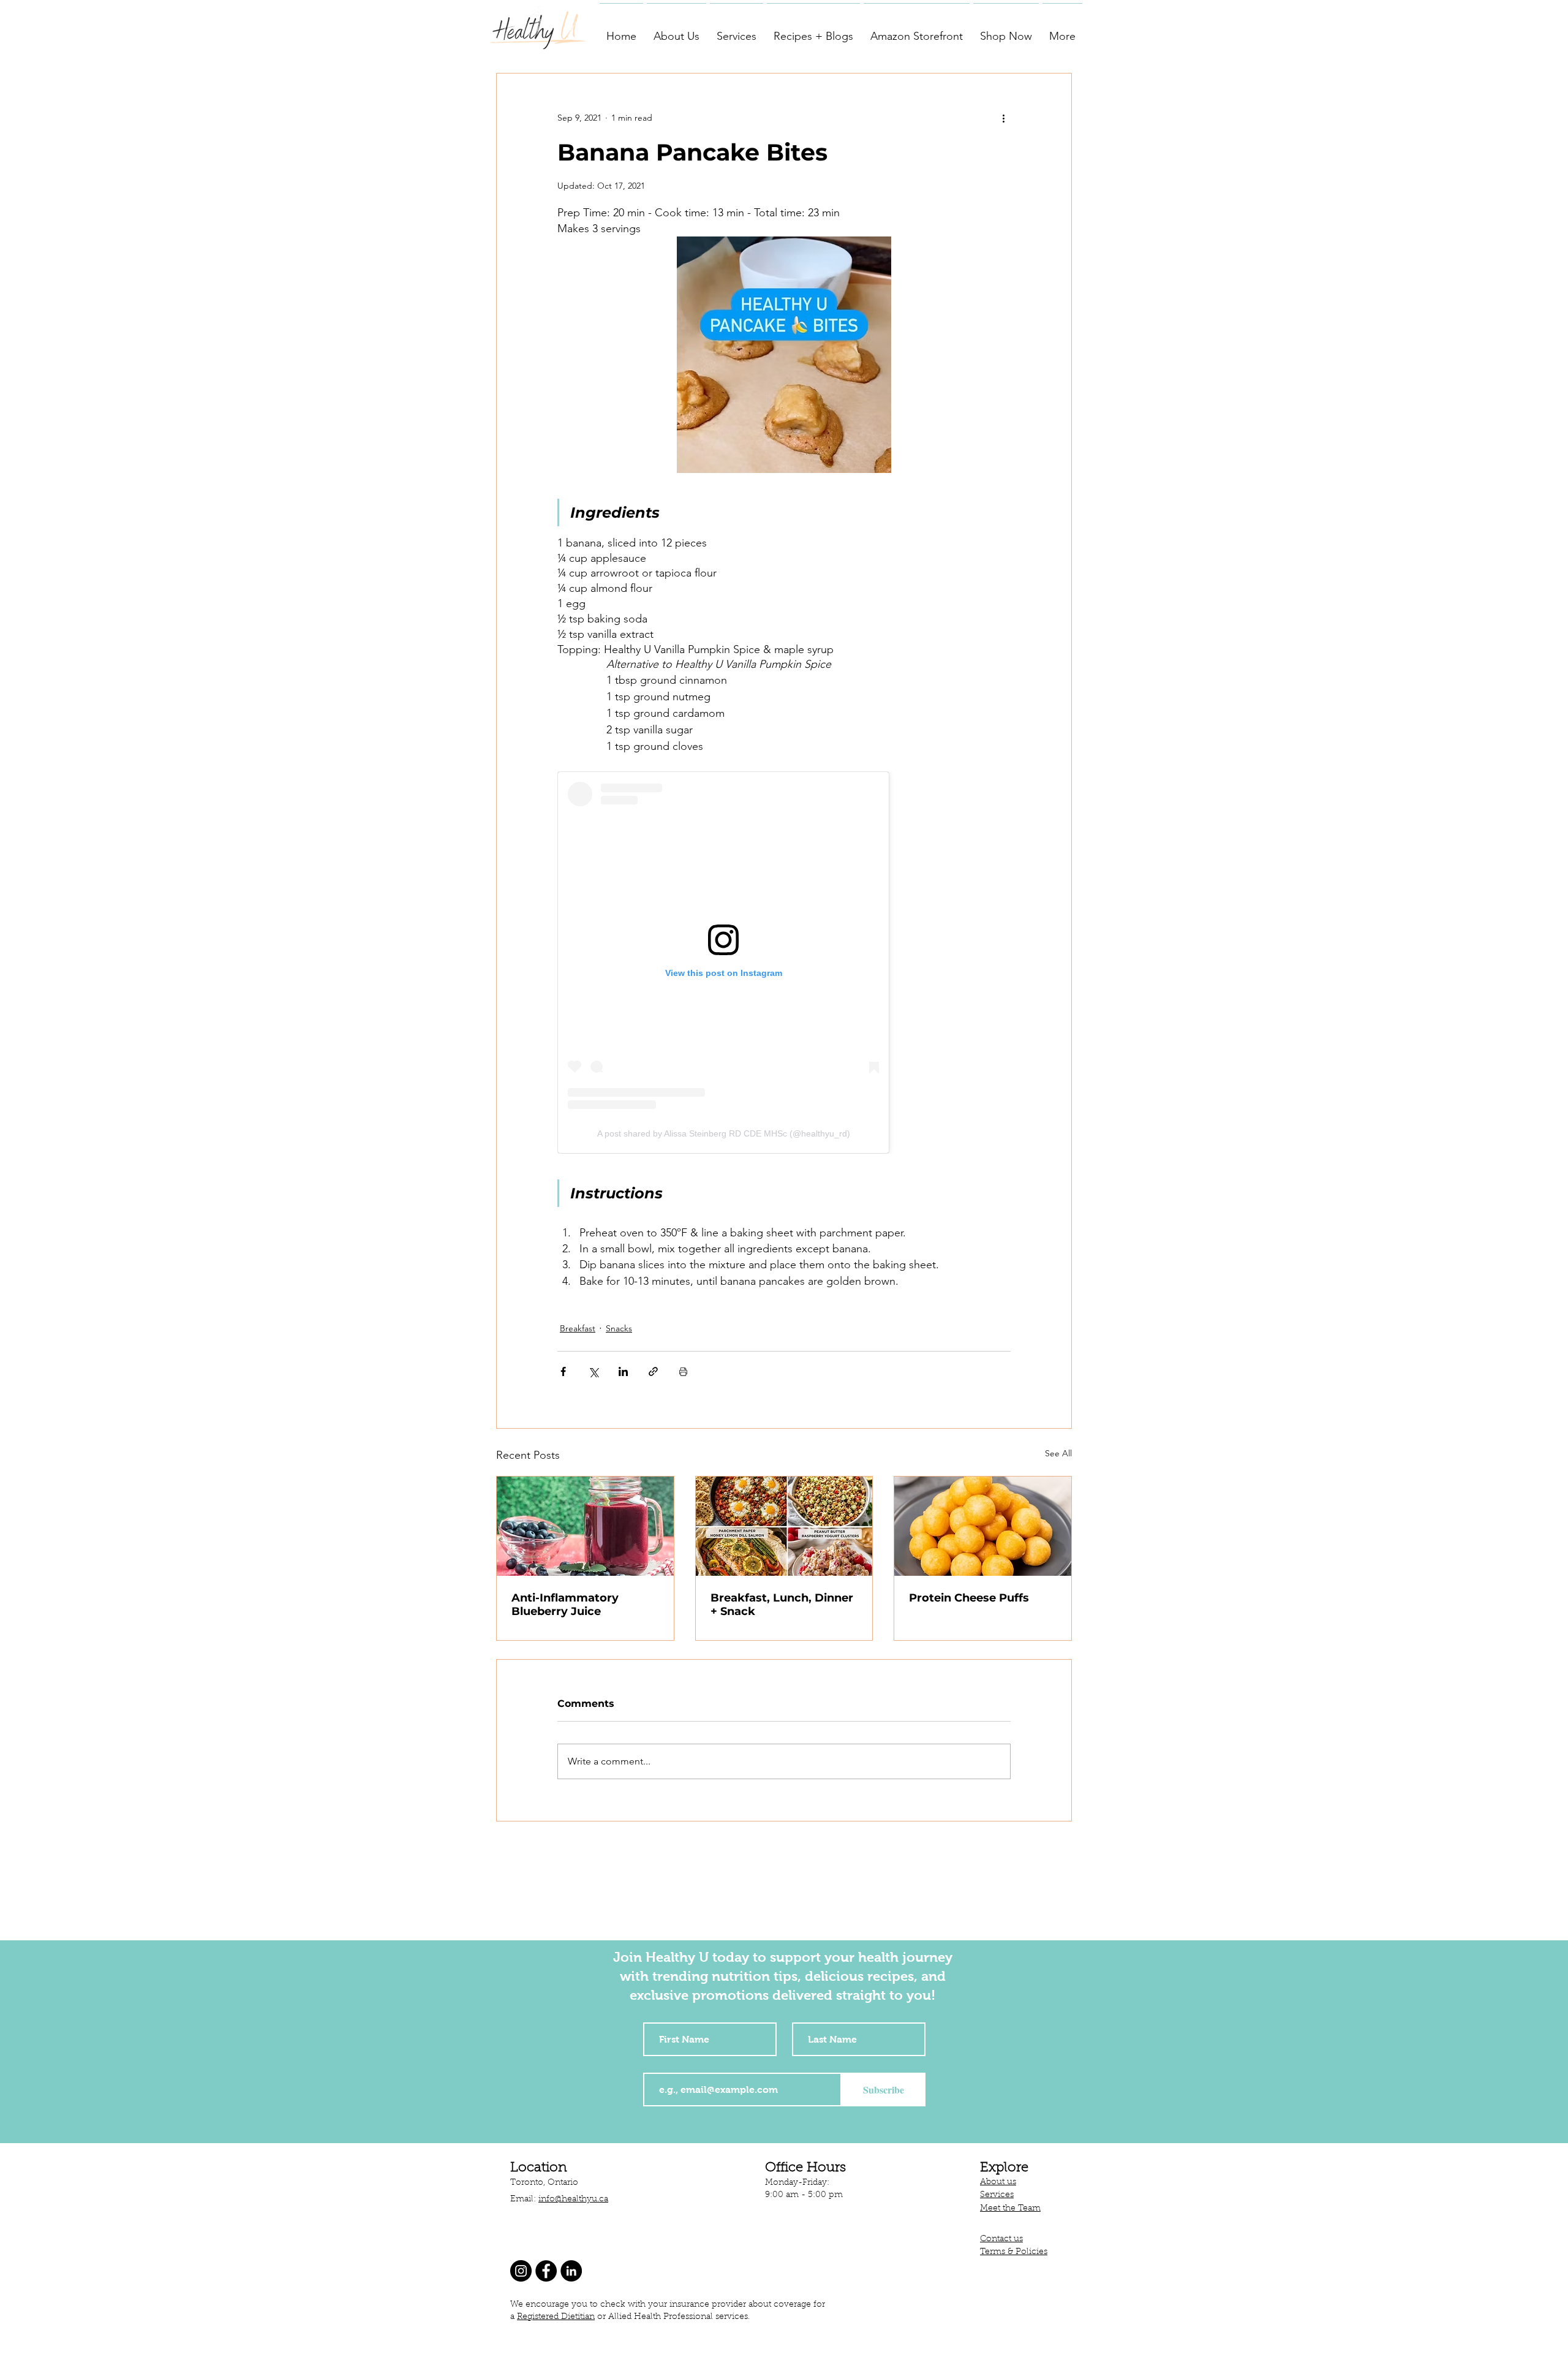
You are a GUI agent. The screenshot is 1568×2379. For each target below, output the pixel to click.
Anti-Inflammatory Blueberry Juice (565, 1605)
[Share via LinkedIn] (623, 1371)
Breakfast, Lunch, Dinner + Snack (782, 1605)
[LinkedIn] (571, 2271)
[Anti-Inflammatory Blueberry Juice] (585, 1526)
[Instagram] (521, 2271)
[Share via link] (653, 1371)
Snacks (619, 1328)
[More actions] (1003, 118)
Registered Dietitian (556, 2317)
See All (1058, 1453)
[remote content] (784, 963)
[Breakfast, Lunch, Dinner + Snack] (784, 1526)
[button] (677, 31)
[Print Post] (683, 1371)
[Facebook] (546, 2271)
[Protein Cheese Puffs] (983, 1526)
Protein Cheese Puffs (969, 1598)
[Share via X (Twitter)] (593, 1371)
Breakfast (578, 1328)
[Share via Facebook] (563, 1371)
